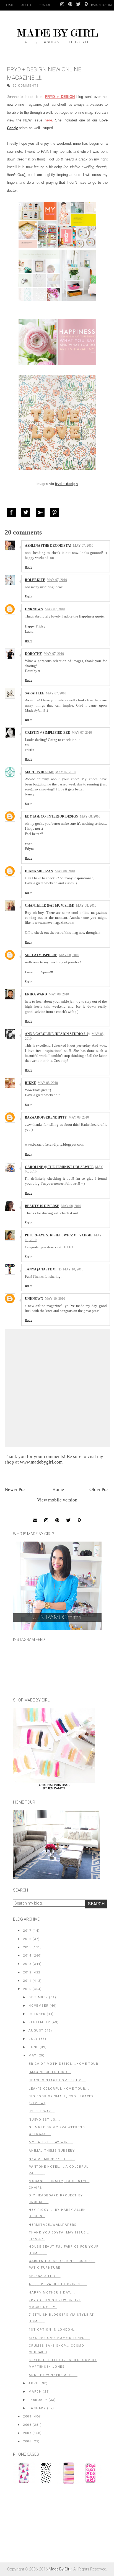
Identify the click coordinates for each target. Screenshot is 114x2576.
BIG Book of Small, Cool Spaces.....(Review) (64, 2100)
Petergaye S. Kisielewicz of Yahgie (59, 1235)
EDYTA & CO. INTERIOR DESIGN (52, 816)
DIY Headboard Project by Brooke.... (56, 2199)
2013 (27, 1964)
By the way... (42, 2111)
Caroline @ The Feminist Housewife (59, 1167)
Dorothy (33, 654)
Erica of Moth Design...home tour (64, 2064)
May (32, 2055)
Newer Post (16, 1489)
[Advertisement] (55, 2526)
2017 (27, 1931)
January (37, 2408)
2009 (27, 2417)
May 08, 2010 (90, 816)
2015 (27, 1947)
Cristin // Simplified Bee (47, 733)
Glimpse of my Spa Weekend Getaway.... (57, 2131)
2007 (27, 2433)
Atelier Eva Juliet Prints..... (58, 2284)
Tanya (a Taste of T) (43, 1269)
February (38, 2400)
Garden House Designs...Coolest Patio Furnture (62, 2264)
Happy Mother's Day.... (52, 2293)
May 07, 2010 (83, 546)
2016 (27, 1939)
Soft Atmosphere (41, 955)
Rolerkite (35, 580)
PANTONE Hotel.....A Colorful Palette (59, 2170)
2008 (27, 2425)
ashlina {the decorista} (48, 546)
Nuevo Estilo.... (45, 2120)
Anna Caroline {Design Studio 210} (57, 1034)
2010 (27, 1989)
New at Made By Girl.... (52, 2159)
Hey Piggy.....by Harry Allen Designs (57, 2213)
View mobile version (57, 1500)
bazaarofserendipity (46, 1117)
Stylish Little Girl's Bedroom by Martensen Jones (63, 2363)
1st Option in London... (53, 2330)
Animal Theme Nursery (52, 2151)
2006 (27, 2441)
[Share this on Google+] (42, 512)
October (37, 2014)
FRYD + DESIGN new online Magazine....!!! (55, 2304)
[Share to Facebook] (13, 512)
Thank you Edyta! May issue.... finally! (60, 2236)
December (38, 1997)
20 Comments (26, 86)
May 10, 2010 (73, 1269)
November (38, 2006)
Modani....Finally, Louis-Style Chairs (59, 2184)
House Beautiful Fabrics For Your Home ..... (64, 2250)
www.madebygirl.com (41, 1462)
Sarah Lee (35, 693)
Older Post (100, 1489)
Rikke (30, 1083)
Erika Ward (36, 994)
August (36, 2031)
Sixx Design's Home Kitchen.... (59, 2338)
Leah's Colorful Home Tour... (59, 2089)
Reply (28, 567)
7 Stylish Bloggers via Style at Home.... (61, 2318)
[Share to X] (27, 512)
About (26, 5)
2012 (27, 1972)
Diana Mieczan (39, 871)
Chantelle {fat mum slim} (50, 906)
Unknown (34, 609)
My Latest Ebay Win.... (51, 2142)
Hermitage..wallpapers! (53, 2225)
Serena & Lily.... (45, 2276)
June (33, 2047)
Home (9, 5)
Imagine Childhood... (50, 2072)
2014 (27, 1956)
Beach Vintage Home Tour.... (57, 2080)
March (35, 2392)
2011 (27, 1981)
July (33, 2039)
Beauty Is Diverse (42, 1206)
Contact (46, 5)
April (34, 2383)
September (39, 2022)
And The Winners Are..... (53, 2375)
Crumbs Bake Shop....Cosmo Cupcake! (56, 2349)
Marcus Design (39, 772)
